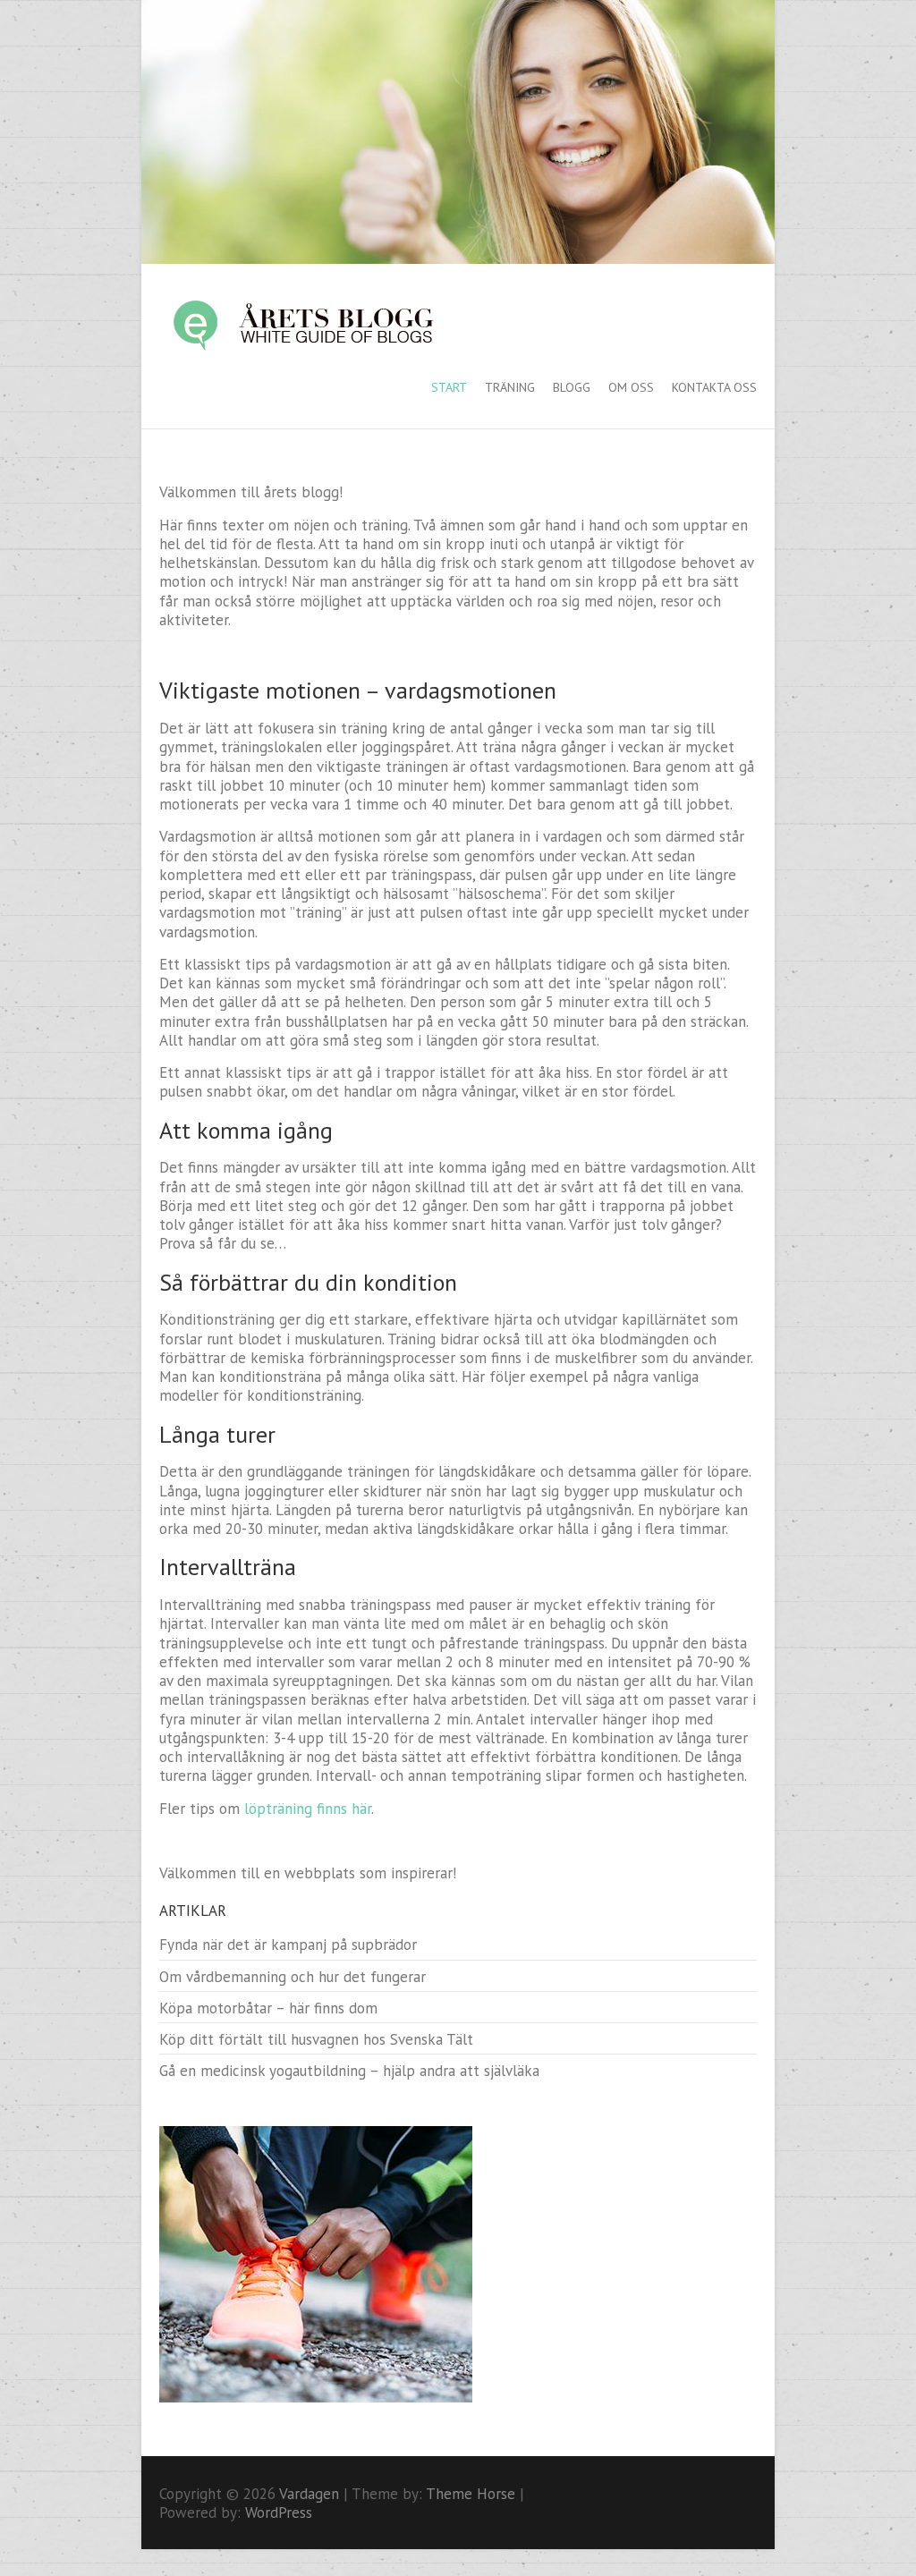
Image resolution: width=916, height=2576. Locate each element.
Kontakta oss (714, 387)
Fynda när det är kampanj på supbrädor (288, 1945)
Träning (510, 387)
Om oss (631, 387)
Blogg (572, 387)
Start (449, 387)
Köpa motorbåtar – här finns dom (268, 2008)
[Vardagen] (320, 325)
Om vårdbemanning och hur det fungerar (293, 1977)
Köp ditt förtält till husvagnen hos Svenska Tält (316, 2039)
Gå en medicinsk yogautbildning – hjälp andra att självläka (349, 2071)
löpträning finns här (308, 1809)
